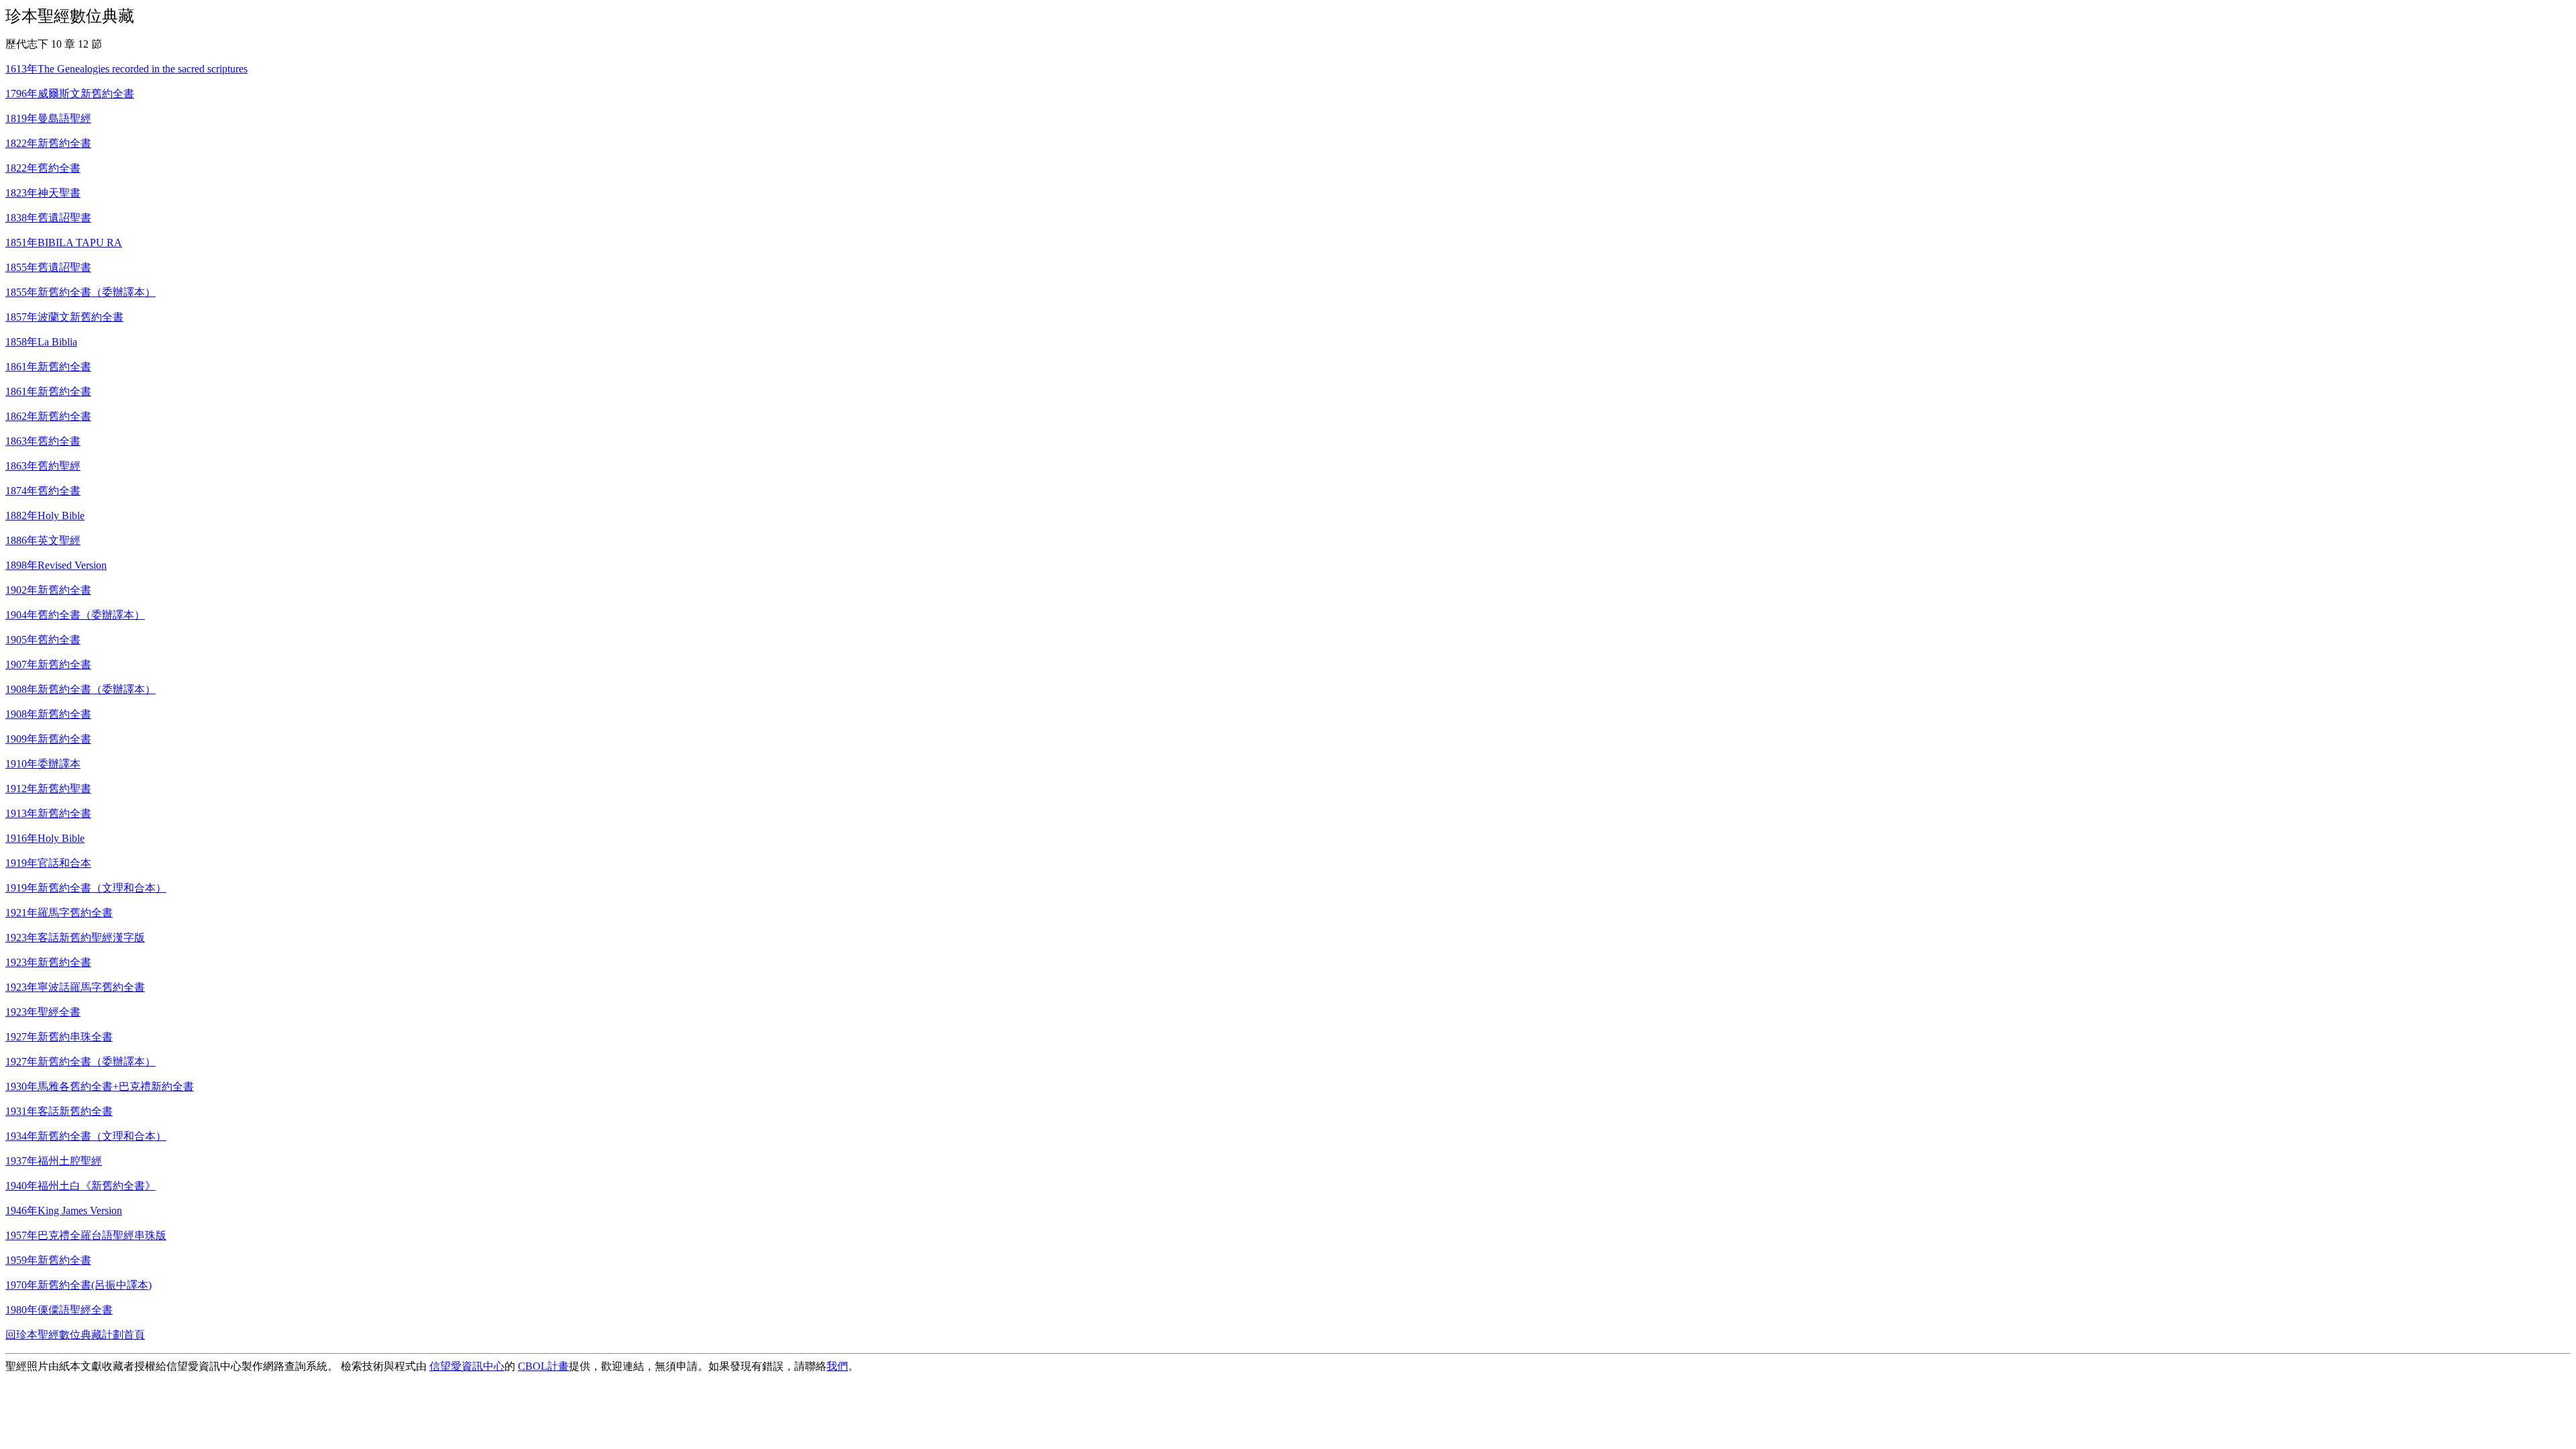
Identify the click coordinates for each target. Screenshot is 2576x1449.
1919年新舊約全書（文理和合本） (86, 888)
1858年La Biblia (41, 342)
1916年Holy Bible (45, 838)
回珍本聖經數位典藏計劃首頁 (75, 1335)
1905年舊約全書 (43, 640)
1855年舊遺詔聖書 (48, 267)
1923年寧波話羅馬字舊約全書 (75, 987)
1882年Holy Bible (45, 516)
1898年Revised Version (56, 565)
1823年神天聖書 (43, 193)
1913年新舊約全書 (48, 813)
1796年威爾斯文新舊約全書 (70, 94)
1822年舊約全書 (43, 168)
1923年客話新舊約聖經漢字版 (75, 937)
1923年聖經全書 (43, 1012)
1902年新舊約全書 (48, 590)
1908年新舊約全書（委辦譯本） (80, 689)
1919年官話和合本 (48, 863)
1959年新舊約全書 (48, 1260)
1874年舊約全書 (43, 491)
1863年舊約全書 (43, 441)
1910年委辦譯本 (43, 764)
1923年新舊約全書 (48, 962)
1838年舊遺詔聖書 (48, 218)
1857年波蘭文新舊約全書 (64, 317)
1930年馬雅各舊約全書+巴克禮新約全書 (100, 1086)
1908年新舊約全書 (48, 714)
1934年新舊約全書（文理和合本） (86, 1136)
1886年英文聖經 (43, 540)
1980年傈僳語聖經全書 (59, 1310)
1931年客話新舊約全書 (59, 1111)
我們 (837, 1366)
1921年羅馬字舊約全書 (59, 913)
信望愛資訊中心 (467, 1366)
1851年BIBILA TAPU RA (64, 243)
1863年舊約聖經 (43, 466)
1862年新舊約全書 (48, 416)
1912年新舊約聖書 (48, 789)
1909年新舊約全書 (48, 739)
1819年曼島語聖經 (48, 118)
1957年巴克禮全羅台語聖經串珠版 (86, 1235)
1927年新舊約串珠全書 (59, 1037)
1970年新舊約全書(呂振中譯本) (78, 1285)
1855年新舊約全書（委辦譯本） (80, 292)
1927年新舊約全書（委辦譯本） (80, 1062)
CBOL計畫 (543, 1366)
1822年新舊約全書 (48, 143)
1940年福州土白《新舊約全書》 (80, 1186)
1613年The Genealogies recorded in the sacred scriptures (126, 69)
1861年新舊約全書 (48, 367)
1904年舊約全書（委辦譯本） (75, 615)
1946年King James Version (64, 1211)
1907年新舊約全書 (48, 664)
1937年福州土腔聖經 (54, 1161)
